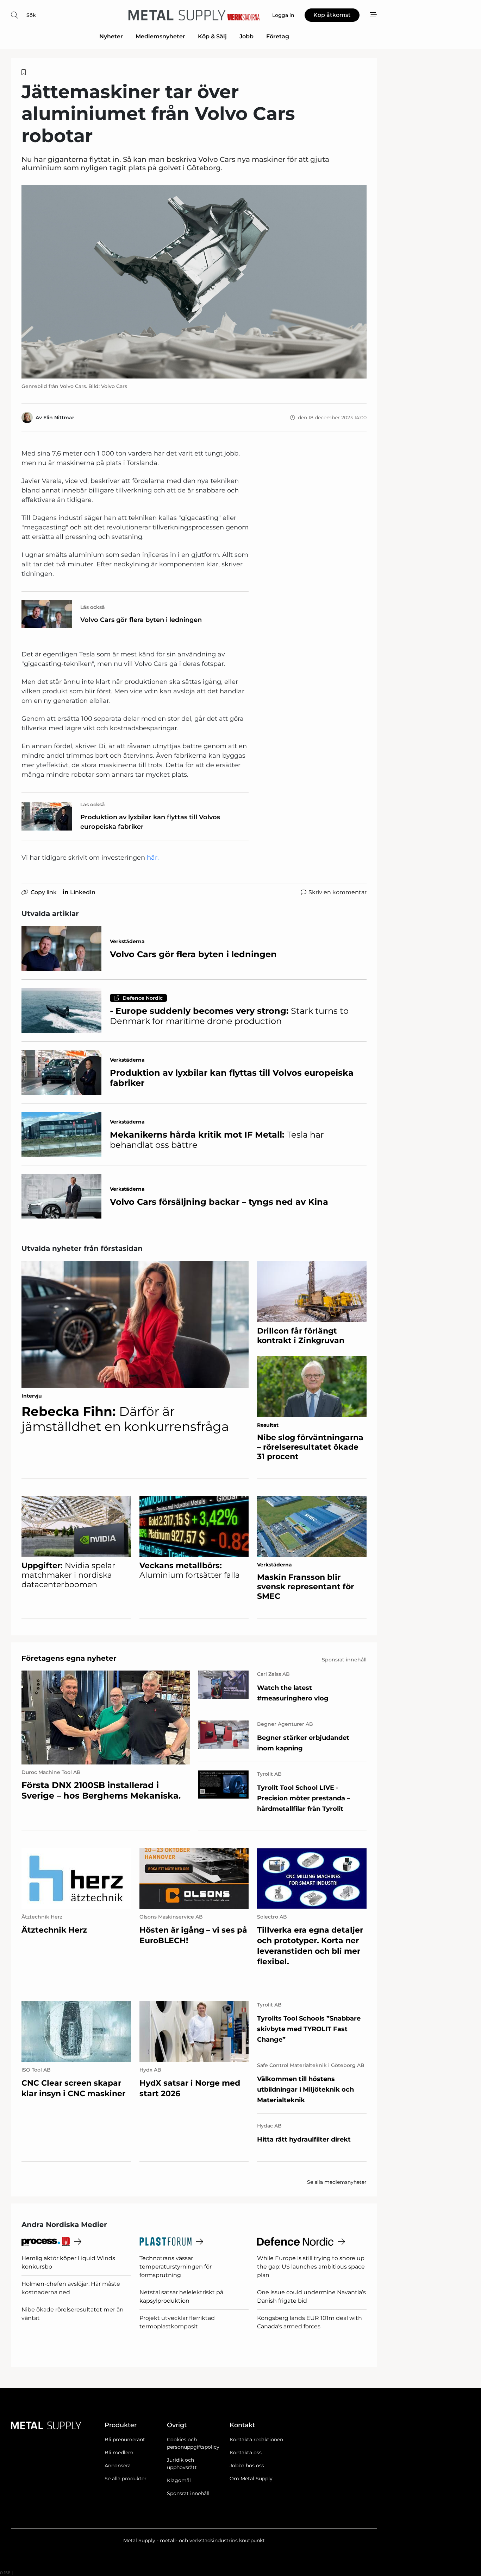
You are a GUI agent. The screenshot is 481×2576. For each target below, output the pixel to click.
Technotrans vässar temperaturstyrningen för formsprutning (176, 2267)
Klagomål (179, 2480)
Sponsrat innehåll (188, 2493)
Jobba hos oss (247, 2466)
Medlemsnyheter (160, 36)
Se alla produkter (126, 2479)
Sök (31, 15)
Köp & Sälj (212, 36)
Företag (278, 36)
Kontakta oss (246, 2453)
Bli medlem (119, 2453)
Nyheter (111, 36)
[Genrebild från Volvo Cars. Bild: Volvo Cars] (194, 282)
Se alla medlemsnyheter (337, 2182)
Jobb (246, 36)
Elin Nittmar (59, 418)
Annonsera (118, 2466)
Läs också (93, 607)
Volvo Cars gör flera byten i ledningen (141, 620)
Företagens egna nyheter (69, 1658)
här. (153, 858)
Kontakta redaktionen (256, 2440)
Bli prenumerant (125, 2440)
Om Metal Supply (251, 2479)
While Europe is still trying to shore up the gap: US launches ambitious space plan (311, 2267)
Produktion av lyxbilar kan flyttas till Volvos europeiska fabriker (150, 822)
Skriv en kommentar (338, 892)
